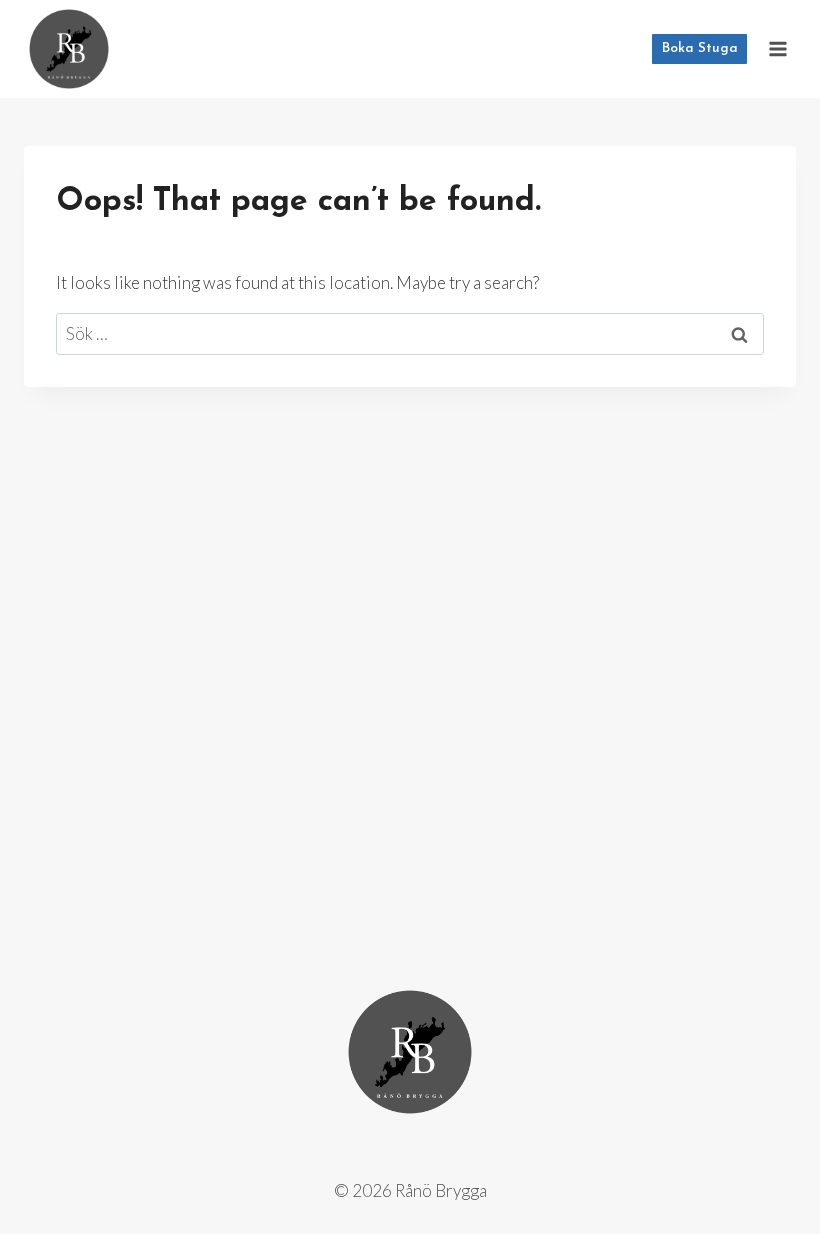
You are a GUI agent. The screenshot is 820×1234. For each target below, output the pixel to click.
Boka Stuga (700, 48)
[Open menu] (777, 48)
